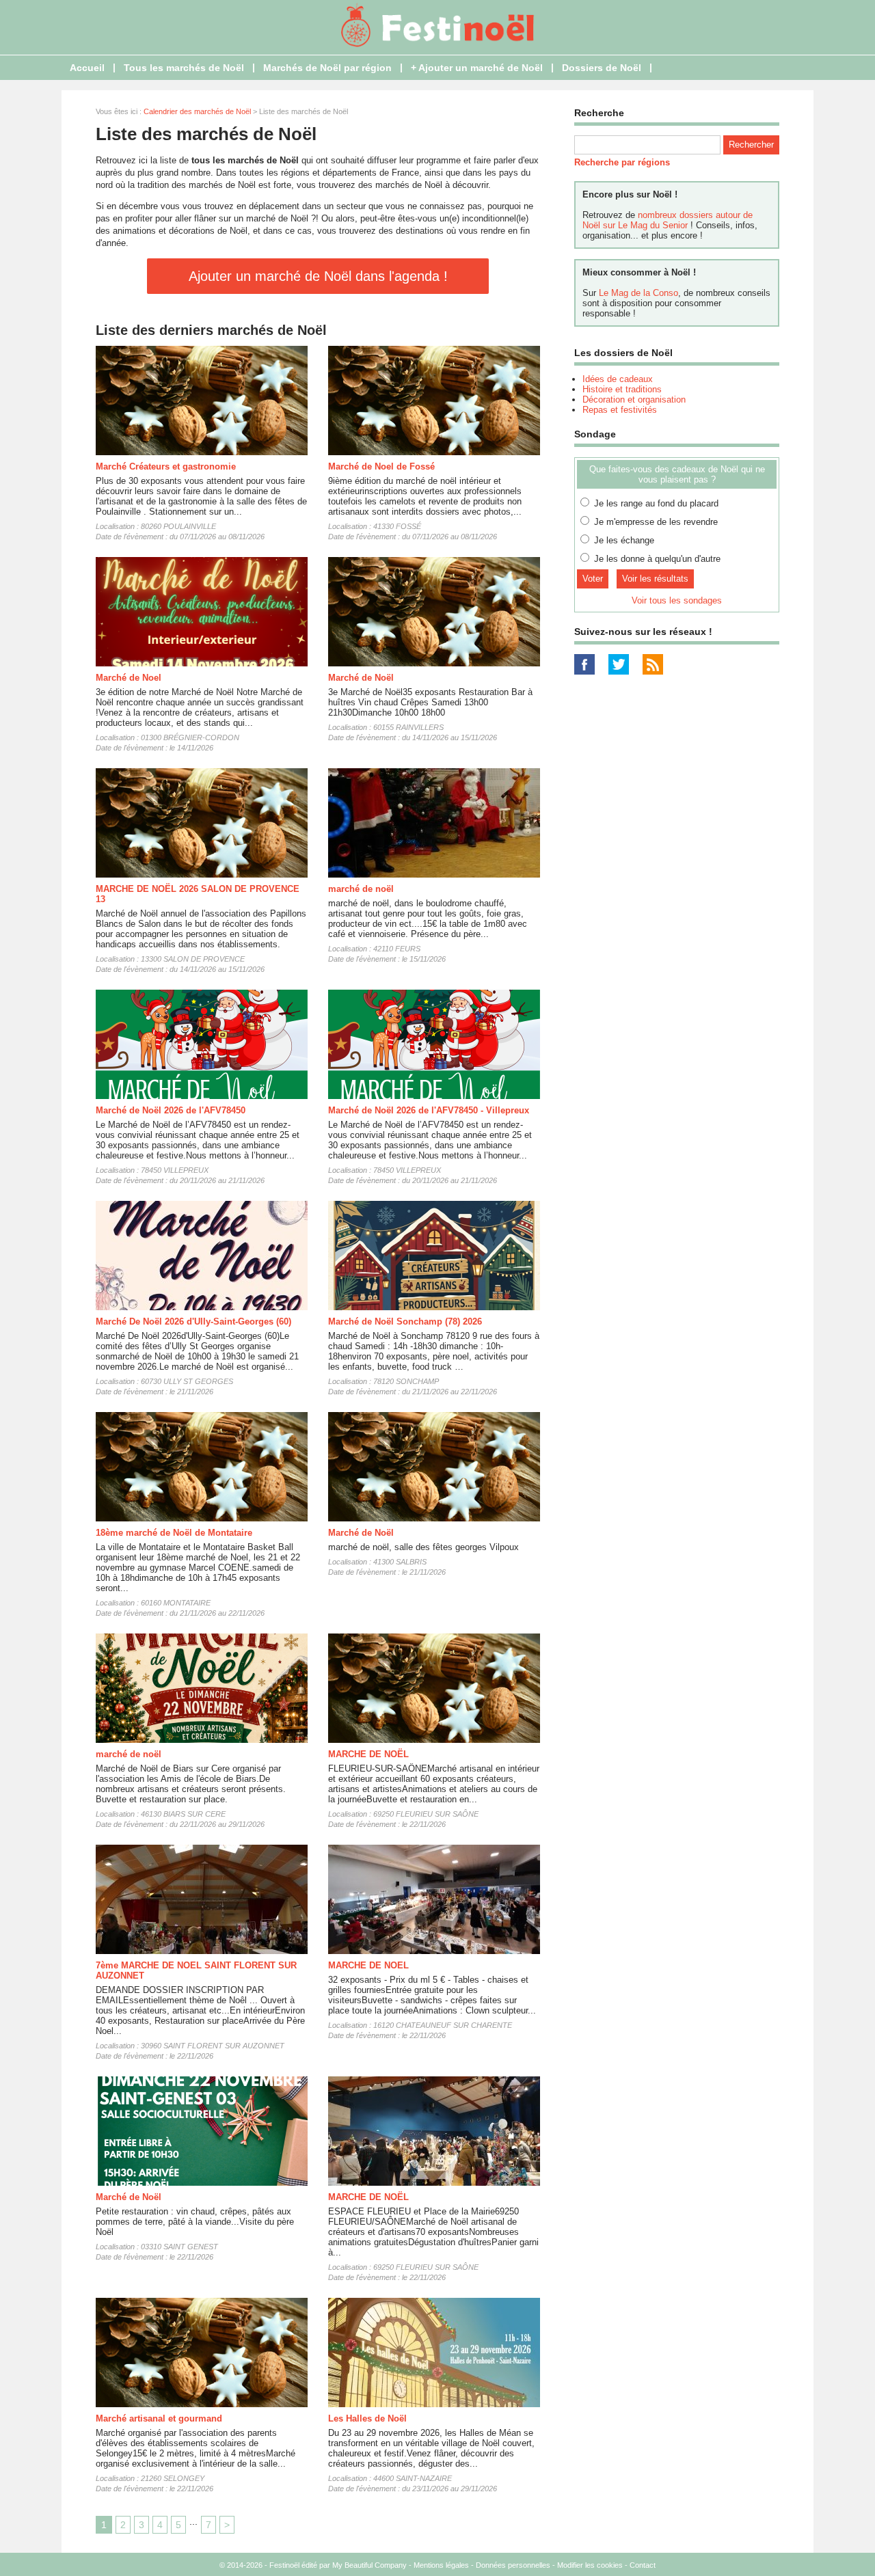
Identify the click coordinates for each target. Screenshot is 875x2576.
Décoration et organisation (634, 399)
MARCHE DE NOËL (368, 1754)
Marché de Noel (129, 678)
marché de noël (361, 889)
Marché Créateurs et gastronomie (166, 466)
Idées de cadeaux (618, 379)
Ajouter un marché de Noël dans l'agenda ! (318, 276)
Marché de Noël (361, 678)
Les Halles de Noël (367, 2418)
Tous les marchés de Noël (184, 68)
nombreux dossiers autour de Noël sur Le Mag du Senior (668, 220)
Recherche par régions (622, 162)
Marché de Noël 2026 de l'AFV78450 (171, 1110)
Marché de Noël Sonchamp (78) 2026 (405, 1321)
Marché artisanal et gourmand (159, 2418)
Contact (643, 2565)
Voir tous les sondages (677, 600)
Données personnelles (513, 2565)
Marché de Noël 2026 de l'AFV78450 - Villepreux (429, 1110)
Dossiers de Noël (602, 68)
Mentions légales (441, 2565)
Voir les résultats (655, 579)
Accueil (87, 68)
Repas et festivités (620, 410)
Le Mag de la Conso (638, 293)
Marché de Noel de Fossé (381, 466)
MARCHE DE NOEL (368, 1965)
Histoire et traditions (622, 389)
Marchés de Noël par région (327, 68)
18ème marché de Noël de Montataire (174, 1533)
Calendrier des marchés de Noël (197, 111)
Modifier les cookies (590, 2565)
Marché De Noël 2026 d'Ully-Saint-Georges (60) (193, 1321)
